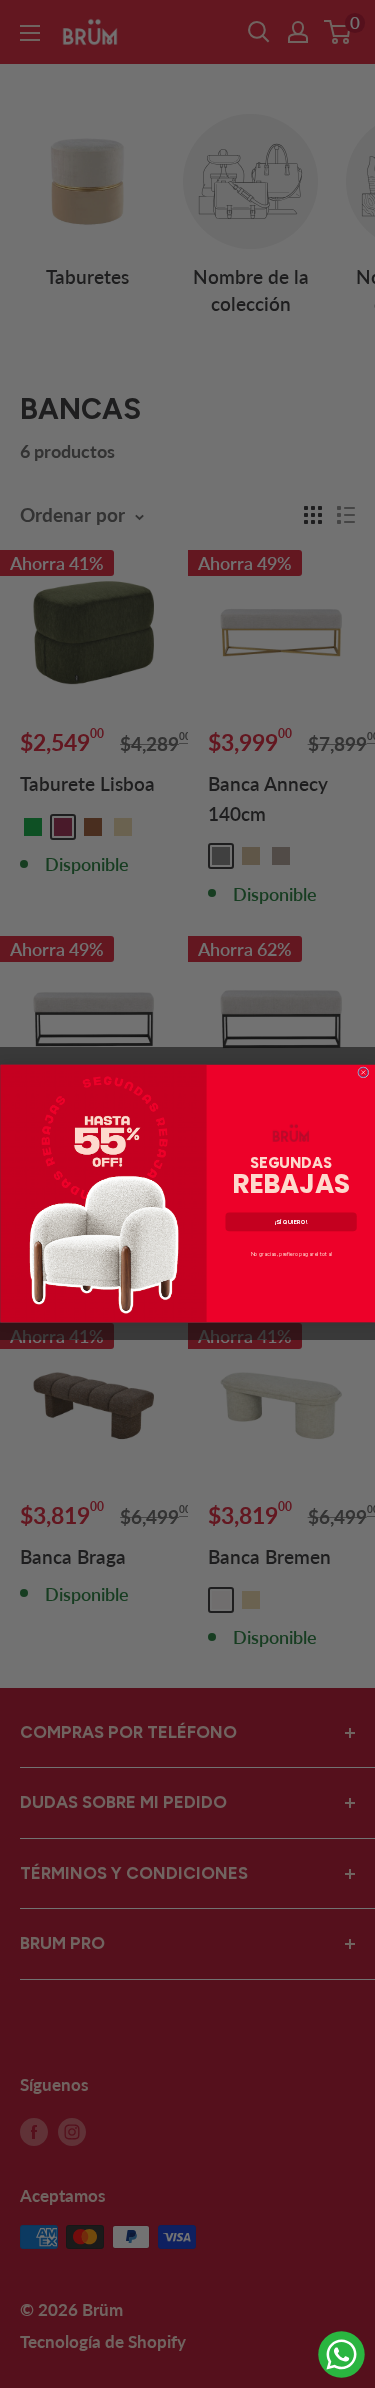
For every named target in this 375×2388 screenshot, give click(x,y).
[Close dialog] (362, 1072)
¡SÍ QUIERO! (290, 1221)
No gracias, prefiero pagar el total (290, 1255)
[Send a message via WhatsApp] (341, 2354)
